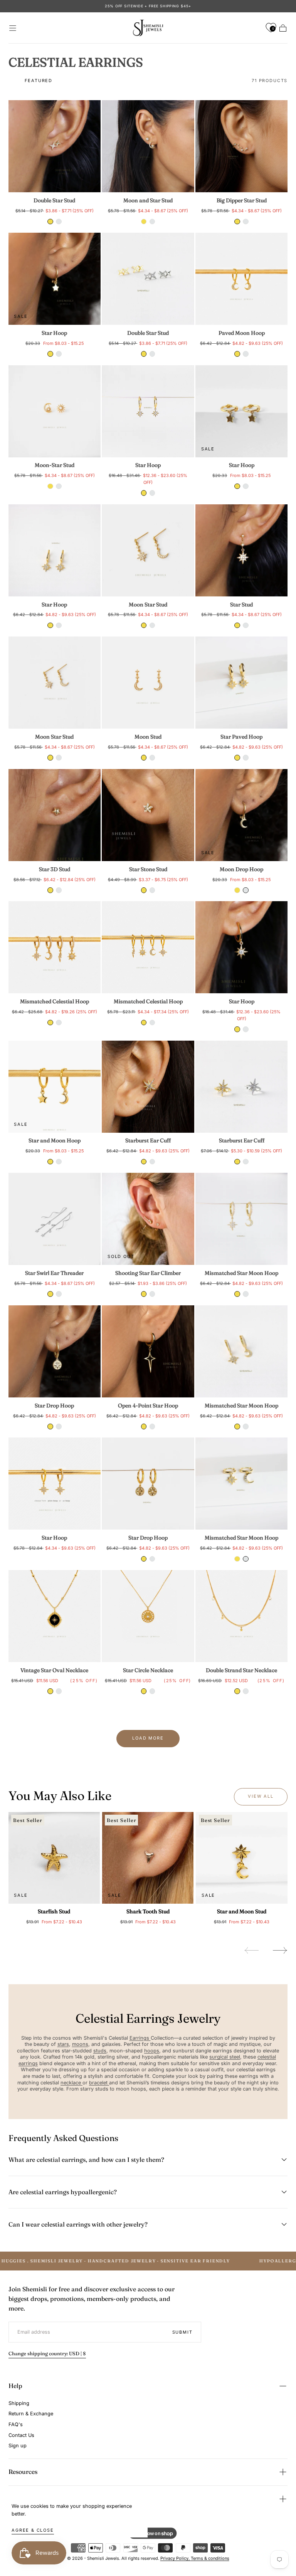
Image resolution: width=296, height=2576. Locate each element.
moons (80, 2044)
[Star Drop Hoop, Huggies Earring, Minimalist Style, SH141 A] (55, 1351)
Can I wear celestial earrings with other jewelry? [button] (78, 2224)
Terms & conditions (210, 2558)
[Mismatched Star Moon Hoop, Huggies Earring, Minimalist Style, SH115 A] (241, 1219)
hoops (152, 2051)
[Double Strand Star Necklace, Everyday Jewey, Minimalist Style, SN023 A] (241, 1616)
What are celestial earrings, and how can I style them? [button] (86, 2160)
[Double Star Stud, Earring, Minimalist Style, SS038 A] (55, 146)
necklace (71, 2083)
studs (100, 2051)
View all (261, 1796)
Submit (182, 2332)
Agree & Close (33, 2530)
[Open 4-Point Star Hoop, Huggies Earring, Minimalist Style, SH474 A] (148, 1351)
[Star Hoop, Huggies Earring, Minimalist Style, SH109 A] (55, 550)
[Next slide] (280, 1950)
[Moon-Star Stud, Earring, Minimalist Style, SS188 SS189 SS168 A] (55, 411)
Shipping (19, 2403)
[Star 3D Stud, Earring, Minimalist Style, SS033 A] (55, 815)
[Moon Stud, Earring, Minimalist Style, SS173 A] (148, 683)
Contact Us (21, 2435)
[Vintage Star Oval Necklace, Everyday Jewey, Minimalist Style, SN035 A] (55, 1616)
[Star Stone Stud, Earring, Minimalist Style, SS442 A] (148, 815)
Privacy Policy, (176, 2558)
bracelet (99, 2083)
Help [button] (15, 2386)
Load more (148, 1738)
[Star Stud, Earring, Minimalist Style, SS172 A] (241, 550)
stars (63, 2044)
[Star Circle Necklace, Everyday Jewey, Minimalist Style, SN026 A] (148, 1616)
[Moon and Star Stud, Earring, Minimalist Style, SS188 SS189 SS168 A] (148, 146)
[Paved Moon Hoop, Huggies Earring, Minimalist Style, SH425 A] (241, 279)
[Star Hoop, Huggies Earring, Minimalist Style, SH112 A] (148, 411)
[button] (13, 28)
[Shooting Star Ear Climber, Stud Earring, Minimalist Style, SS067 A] (148, 1219)
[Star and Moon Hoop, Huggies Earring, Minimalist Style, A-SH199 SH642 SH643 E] (55, 1087)
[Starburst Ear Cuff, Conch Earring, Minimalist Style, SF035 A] (241, 1087)
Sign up (18, 2446)
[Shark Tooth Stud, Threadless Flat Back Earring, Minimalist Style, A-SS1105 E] (148, 1858)
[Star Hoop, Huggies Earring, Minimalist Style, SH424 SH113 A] (55, 1484)
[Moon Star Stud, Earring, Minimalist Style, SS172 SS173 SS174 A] (148, 550)
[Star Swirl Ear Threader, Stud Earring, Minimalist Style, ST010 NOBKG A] (55, 1219)
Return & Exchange (31, 2414)
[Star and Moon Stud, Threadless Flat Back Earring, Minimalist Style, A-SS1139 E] (241, 1858)
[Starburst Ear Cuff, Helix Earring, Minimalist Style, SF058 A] (148, 1087)
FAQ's (16, 2424)
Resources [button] (23, 2472)
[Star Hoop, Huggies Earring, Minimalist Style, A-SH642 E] (55, 279)
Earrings (140, 2038)
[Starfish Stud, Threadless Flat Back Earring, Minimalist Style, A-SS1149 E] (54, 1858)
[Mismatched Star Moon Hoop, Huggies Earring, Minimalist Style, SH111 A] (241, 1484)
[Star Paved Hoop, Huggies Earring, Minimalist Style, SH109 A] (241, 683)
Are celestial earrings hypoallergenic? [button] (63, 2192)
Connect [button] (20, 2499)
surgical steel (225, 2057)
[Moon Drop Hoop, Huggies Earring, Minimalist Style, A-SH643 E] (241, 815)
